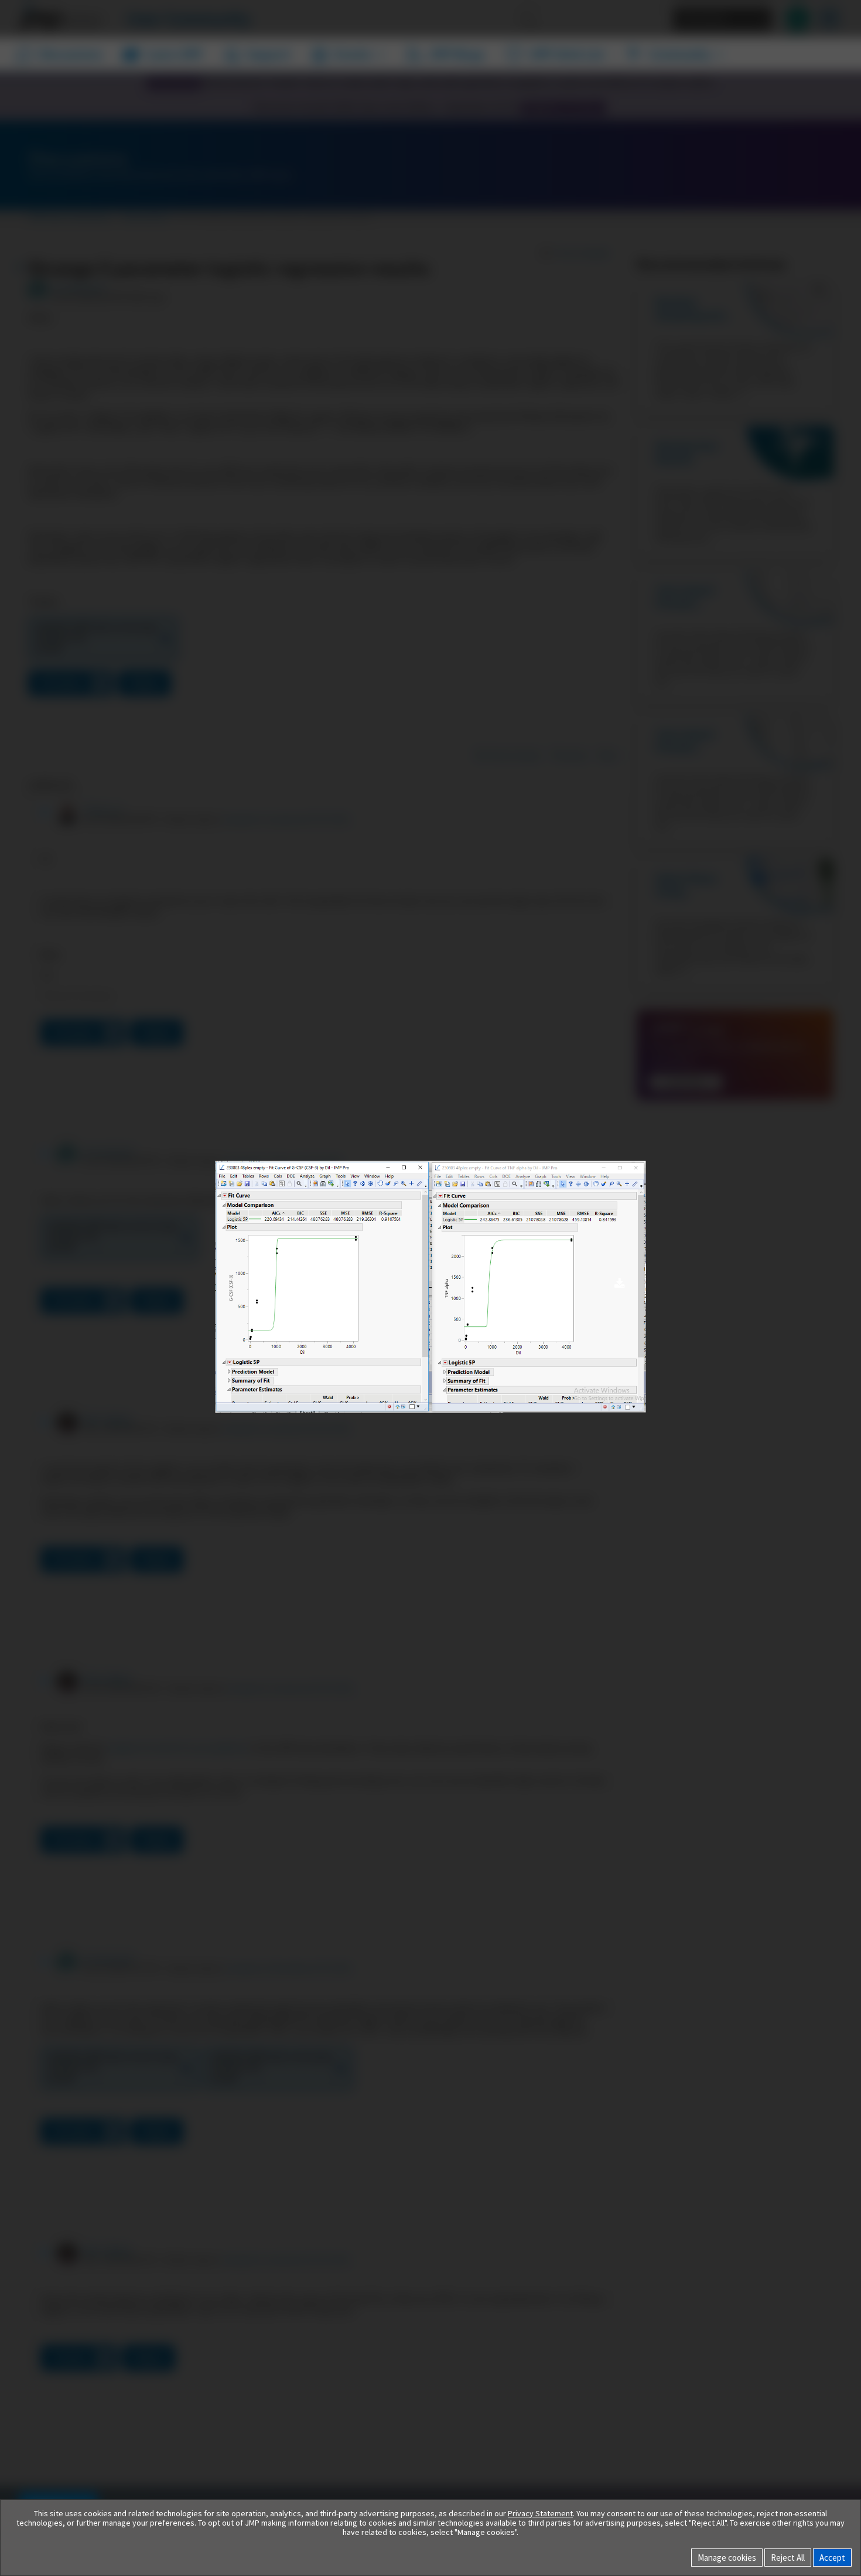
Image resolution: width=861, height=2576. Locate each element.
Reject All (788, 2558)
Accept (832, 2558)
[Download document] (619, 1284)
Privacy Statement (540, 2513)
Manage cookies (727, 2558)
